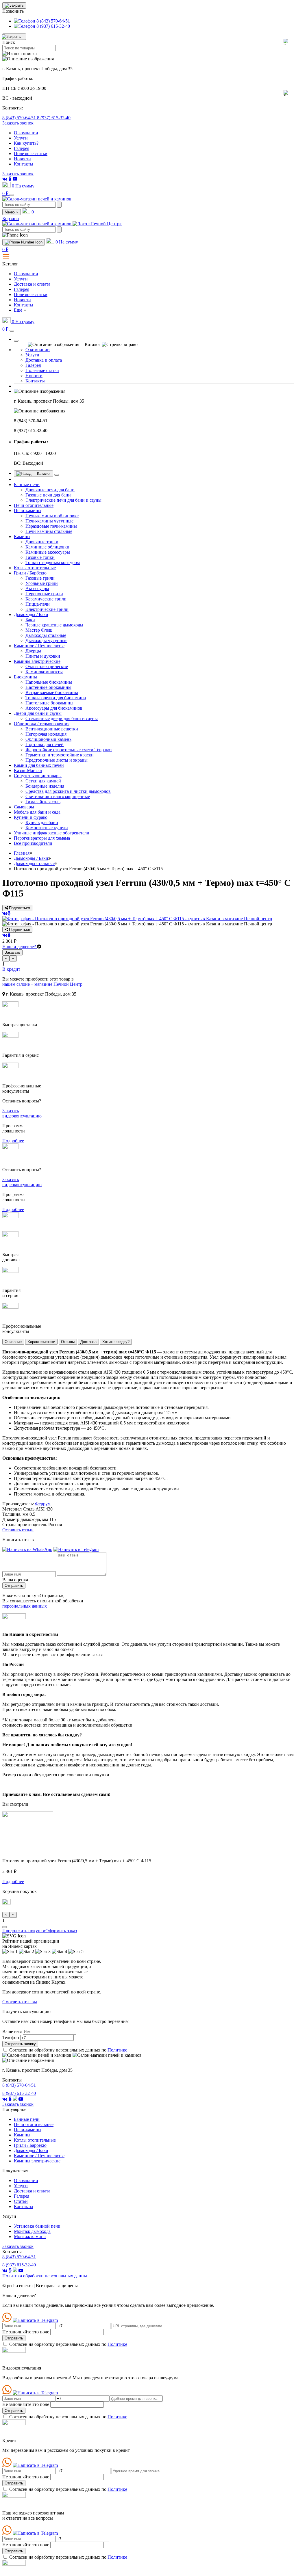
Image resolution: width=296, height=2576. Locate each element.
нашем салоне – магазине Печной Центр (42, 984)
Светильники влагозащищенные (58, 796)
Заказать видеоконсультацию (22, 1113)
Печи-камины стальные (49, 531)
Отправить (14, 1585)
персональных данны (45, 2276)
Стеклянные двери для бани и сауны (62, 718)
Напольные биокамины (49, 682)
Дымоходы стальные (46, 635)
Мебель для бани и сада (37, 812)
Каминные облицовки (47, 547)
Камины (22, 536)
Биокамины (25, 677)
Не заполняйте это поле (26, 2332)
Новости (22, 159)
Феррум (43, 1504)
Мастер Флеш (39, 630)
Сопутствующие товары (38, 776)
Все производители (33, 843)
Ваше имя (12, 2031)
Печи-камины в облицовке (52, 516)
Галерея (22, 148)
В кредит (11, 969)
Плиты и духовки (43, 656)
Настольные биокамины (49, 703)
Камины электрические (37, 661)
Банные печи (27, 484)
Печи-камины (28, 510)
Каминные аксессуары (48, 552)
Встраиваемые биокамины (52, 692)
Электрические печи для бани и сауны (63, 500)
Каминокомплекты (44, 672)
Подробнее (13, 1141)
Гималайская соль (43, 802)
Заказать (12, 952)
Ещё (18, 310)
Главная (22, 853)
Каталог (43, 474)
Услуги (21, 138)
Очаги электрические (47, 666)
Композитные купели (47, 828)
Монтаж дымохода (32, 2231)
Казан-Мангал (28, 770)
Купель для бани (42, 822)
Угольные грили (42, 583)
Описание (13, 1342)
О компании (26, 133)
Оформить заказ (61, 1931)
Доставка (88, 1342)
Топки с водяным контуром (53, 562)
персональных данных (25, 1606)
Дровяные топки (42, 542)
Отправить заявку (20, 2044)
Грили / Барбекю (30, 573)
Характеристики (41, 1342)
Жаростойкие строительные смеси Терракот (69, 750)
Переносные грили (44, 594)
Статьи (21, 2201)
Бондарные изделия (45, 786)
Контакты (24, 164)
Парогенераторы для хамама (42, 838)
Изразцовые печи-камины (51, 526)
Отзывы (68, 1342)
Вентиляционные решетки (52, 729)
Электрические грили (47, 609)
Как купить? (26, 143)
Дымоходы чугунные (46, 640)
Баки (30, 620)
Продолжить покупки (24, 1931)
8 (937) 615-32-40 (54, 118)
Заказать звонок (18, 123)
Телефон (11, 2037)
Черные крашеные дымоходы (54, 625)
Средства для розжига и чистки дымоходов (68, 791)
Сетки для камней (43, 781)
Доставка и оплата (32, 284)
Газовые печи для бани (48, 495)
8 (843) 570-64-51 (20, 118)
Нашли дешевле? (20, 947)
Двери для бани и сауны (38, 713)
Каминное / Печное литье (39, 646)
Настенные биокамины (48, 687)
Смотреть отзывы (20, 2002)
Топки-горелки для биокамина (56, 698)
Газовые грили (40, 578)
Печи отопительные (34, 505)
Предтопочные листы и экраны (57, 760)
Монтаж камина (30, 2236)
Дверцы (33, 651)
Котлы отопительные (35, 568)
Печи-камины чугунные (49, 521)
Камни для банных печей (39, 765)
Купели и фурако (31, 817)
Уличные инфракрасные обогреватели (52, 833)
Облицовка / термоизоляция (42, 724)
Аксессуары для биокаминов (54, 708)
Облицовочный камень (48, 739)
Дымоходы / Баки (31, 614)
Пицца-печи (38, 604)
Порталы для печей (45, 744)
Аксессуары (37, 588)
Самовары (24, 807)
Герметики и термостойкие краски (60, 755)
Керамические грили (46, 599)
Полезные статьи (31, 154)
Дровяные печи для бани (50, 490)
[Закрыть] (16, 341)
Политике (117, 2050)
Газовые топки (40, 557)
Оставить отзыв (18, 1530)
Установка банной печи (37, 2226)
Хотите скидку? (116, 1342)
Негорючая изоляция (46, 734)
